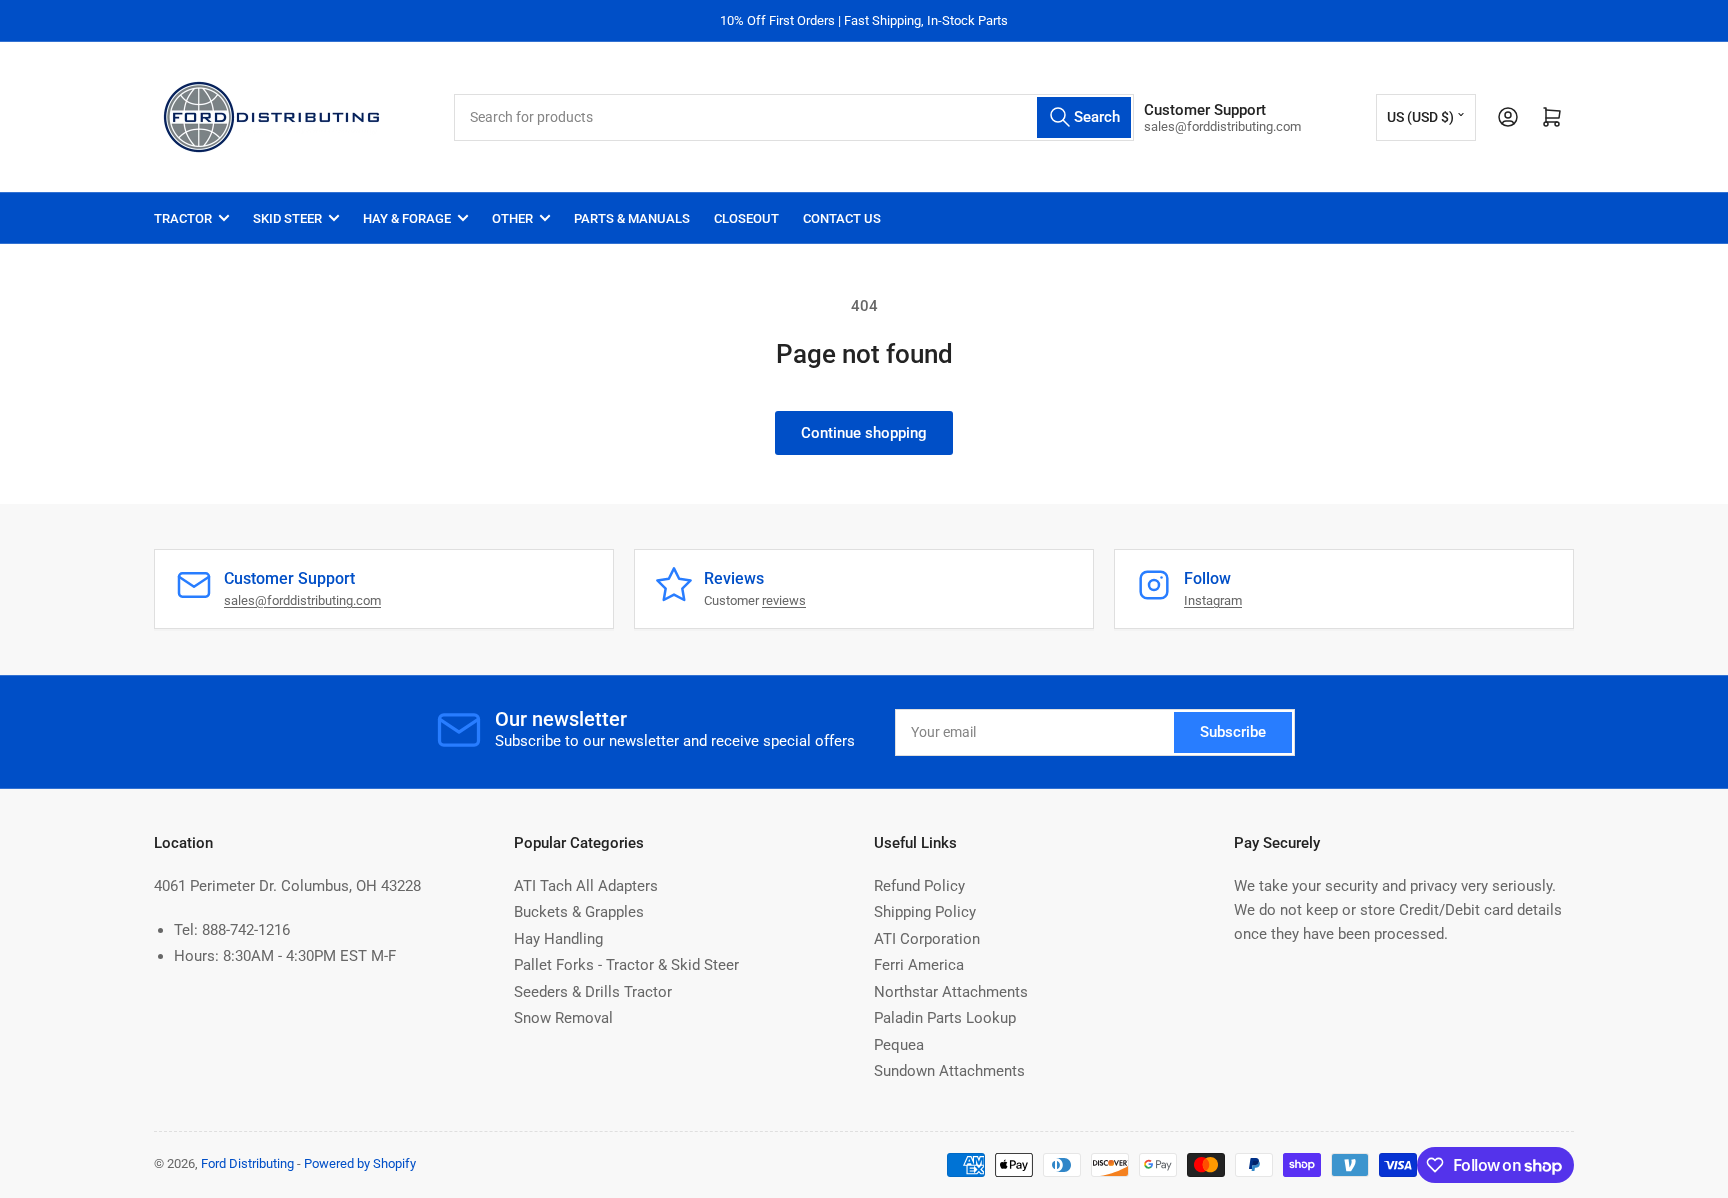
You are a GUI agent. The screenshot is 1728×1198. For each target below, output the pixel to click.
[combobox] (794, 117)
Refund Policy (919, 886)
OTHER (512, 218)
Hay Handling (558, 939)
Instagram (1213, 600)
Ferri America (919, 965)
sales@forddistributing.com (302, 600)
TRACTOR (183, 218)
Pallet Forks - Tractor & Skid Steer (626, 965)
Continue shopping (864, 433)
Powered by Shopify (360, 1163)
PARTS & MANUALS (632, 218)
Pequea (899, 1045)
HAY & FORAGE (407, 218)
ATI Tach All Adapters (586, 886)
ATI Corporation (927, 939)
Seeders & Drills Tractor (593, 992)
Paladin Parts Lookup (945, 1018)
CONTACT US (842, 218)
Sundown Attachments (949, 1071)
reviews (784, 600)
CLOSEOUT (746, 218)
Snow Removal (563, 1018)
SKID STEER (287, 218)
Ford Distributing (247, 1163)
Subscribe (1233, 732)
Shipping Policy (925, 912)
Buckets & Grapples (579, 912)
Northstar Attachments (951, 992)
